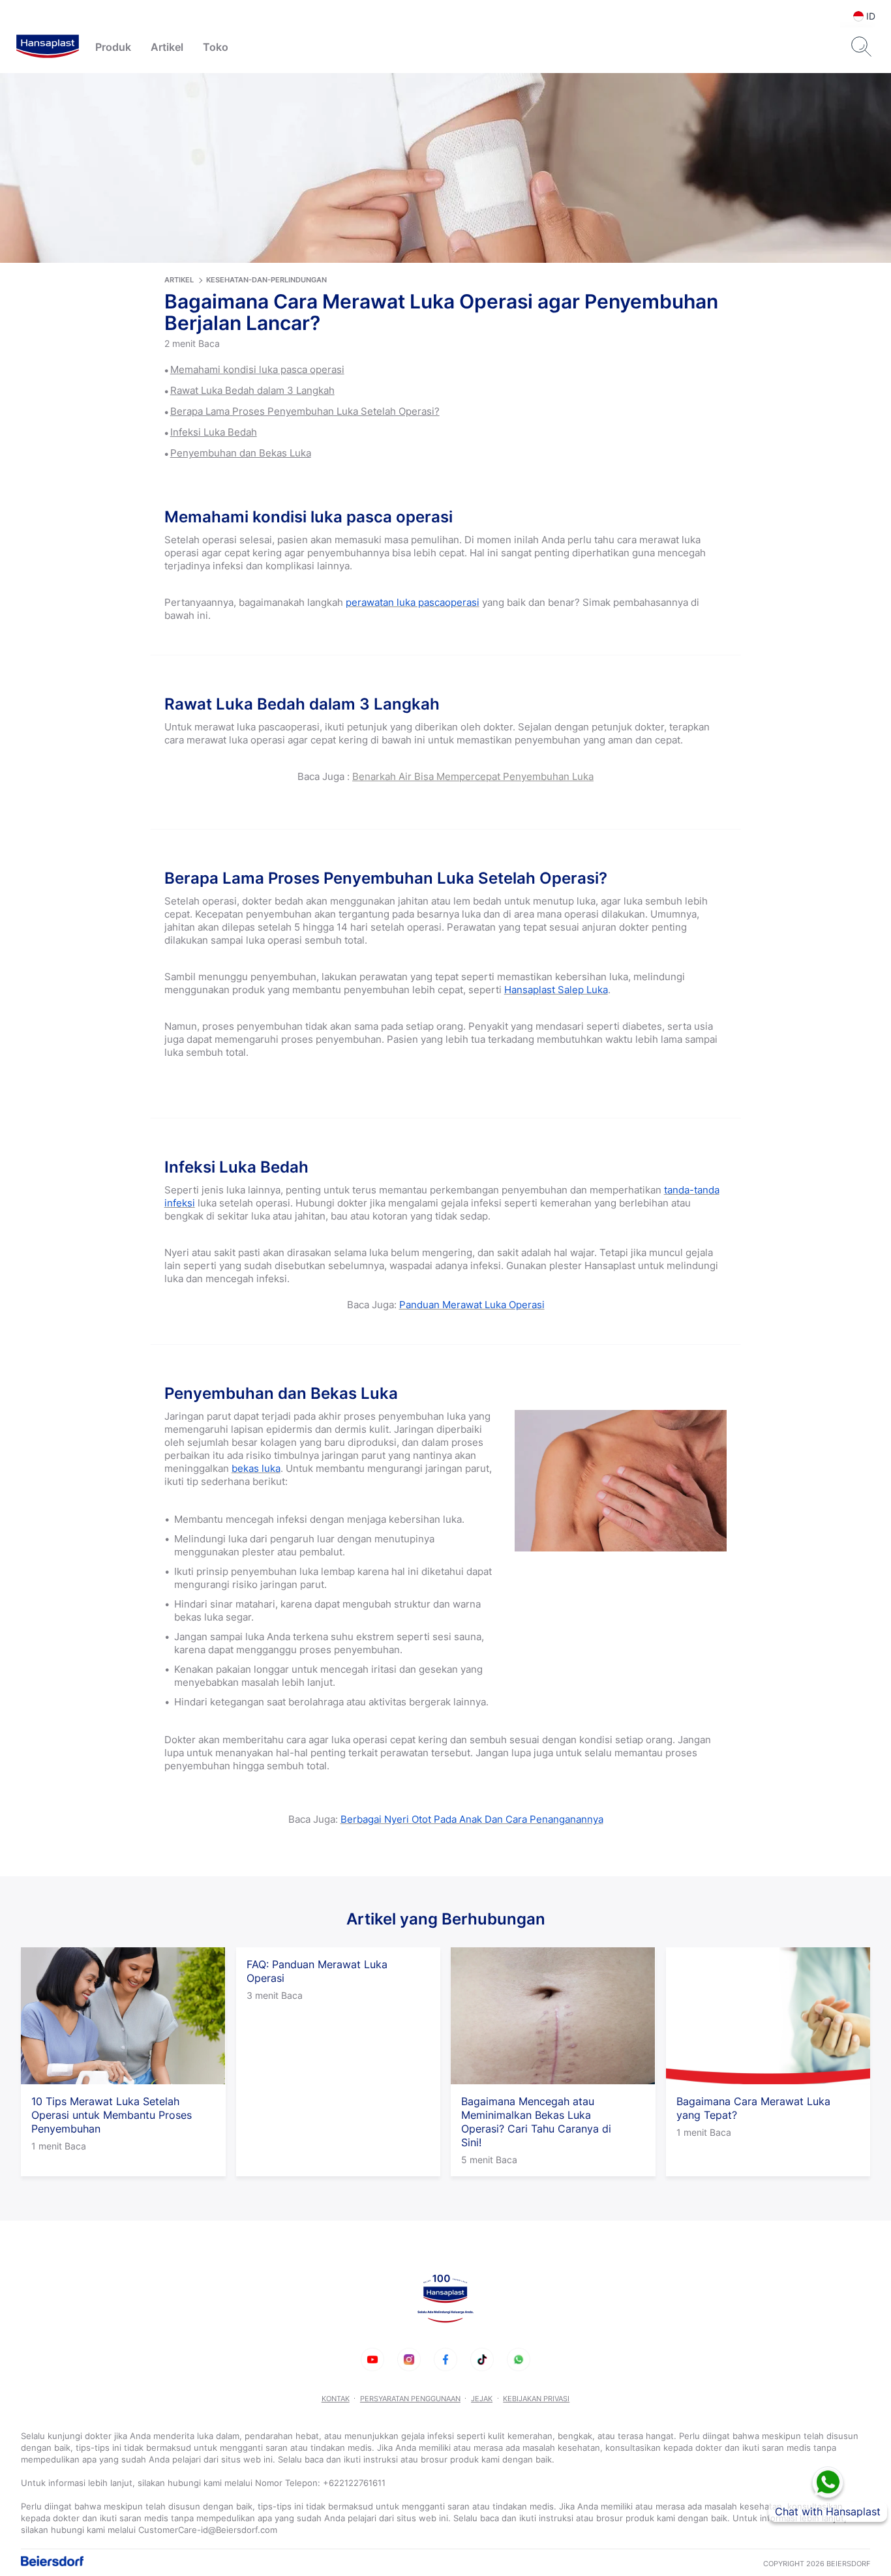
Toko (216, 47)
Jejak (482, 2399)
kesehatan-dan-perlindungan (266, 280)
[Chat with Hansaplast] (828, 2482)
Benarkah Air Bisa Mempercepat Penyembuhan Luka (473, 776)
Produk (113, 47)
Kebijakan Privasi (536, 2399)
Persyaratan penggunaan (410, 2399)
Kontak (336, 2399)
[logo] (48, 47)
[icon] (372, 2359)
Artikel (167, 47)
